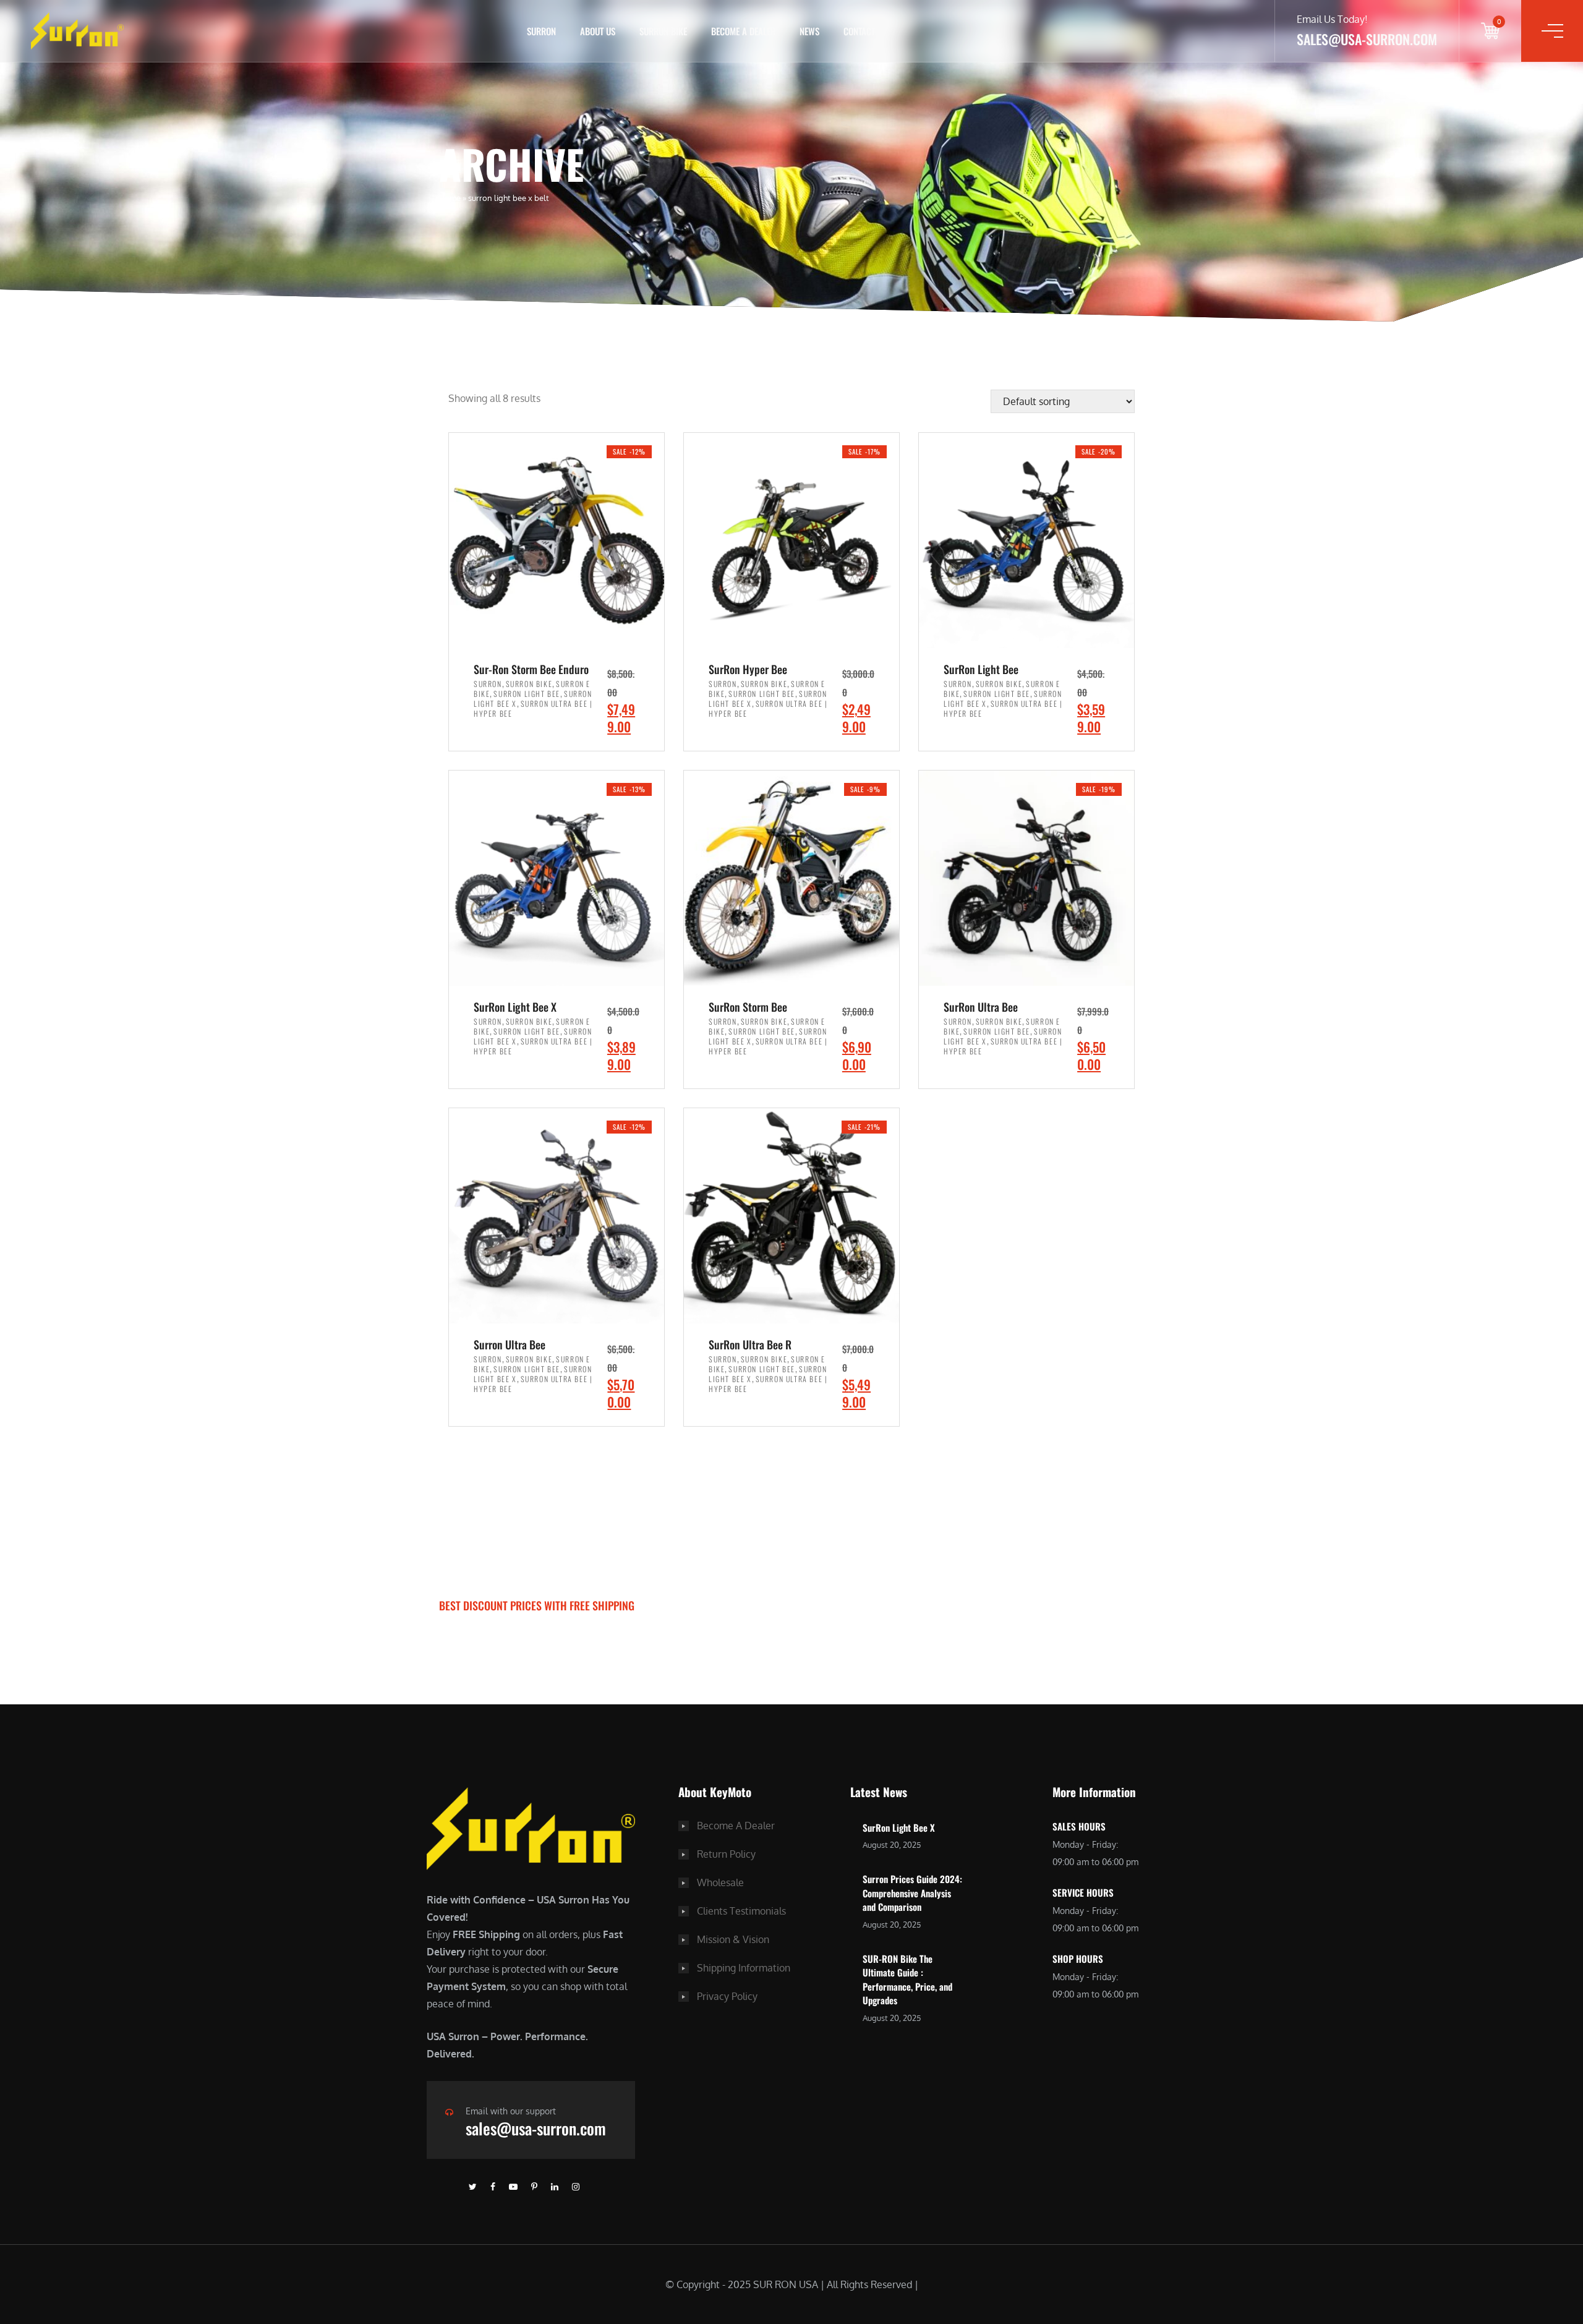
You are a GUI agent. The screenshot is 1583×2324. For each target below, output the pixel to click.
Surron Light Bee (527, 694)
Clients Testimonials (741, 1911)
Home (450, 198)
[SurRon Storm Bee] (791, 877)
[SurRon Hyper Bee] (791, 540)
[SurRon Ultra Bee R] (791, 1215)
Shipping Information (744, 1968)
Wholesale (720, 1882)
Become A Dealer (736, 1826)
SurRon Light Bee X (899, 1827)
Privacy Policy (727, 1996)
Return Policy (726, 1854)
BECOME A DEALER (743, 31)
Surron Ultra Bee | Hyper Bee (533, 708)
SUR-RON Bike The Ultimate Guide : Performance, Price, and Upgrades (907, 1980)
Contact (859, 31)
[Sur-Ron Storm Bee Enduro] (557, 540)
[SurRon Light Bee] (1026, 540)
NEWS (809, 31)
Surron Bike (529, 684)
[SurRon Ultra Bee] (1026, 877)
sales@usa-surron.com (536, 2128)
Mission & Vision (733, 1939)
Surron (488, 684)
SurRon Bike (663, 31)
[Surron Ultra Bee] (557, 1215)
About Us (598, 31)
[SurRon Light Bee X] (557, 877)
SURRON (541, 31)
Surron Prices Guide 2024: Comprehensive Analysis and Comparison (912, 1893)
